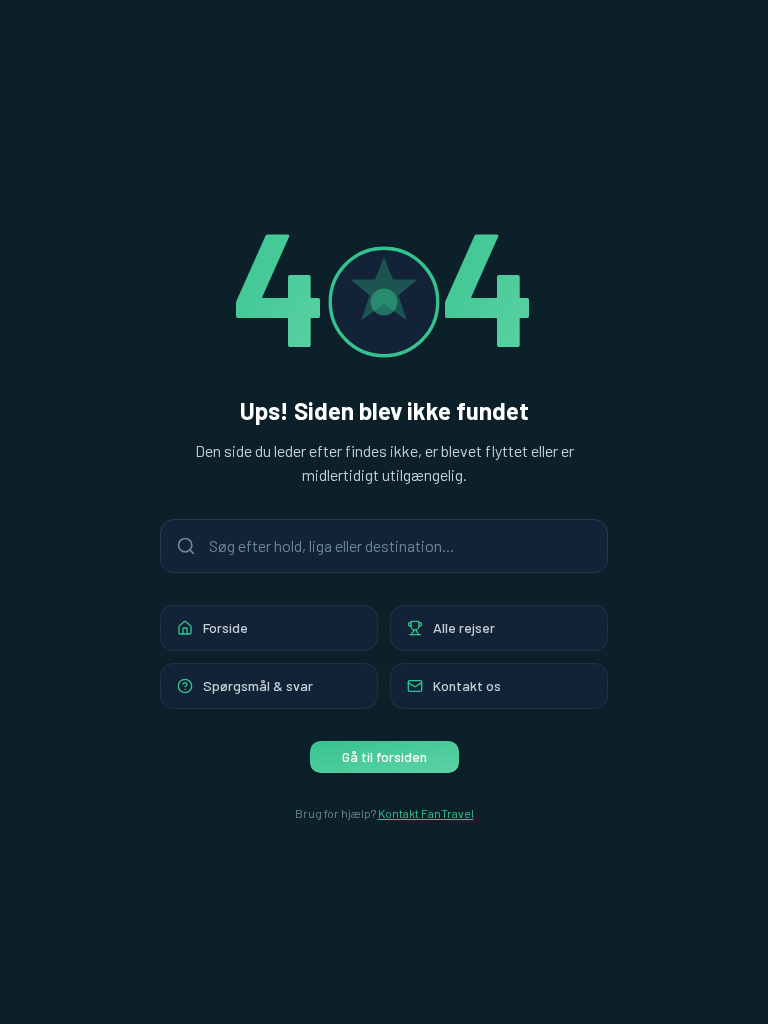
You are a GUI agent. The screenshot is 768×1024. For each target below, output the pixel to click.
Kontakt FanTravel (426, 813)
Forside (225, 627)
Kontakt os (467, 685)
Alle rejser (464, 627)
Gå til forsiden (384, 756)
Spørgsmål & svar (258, 685)
